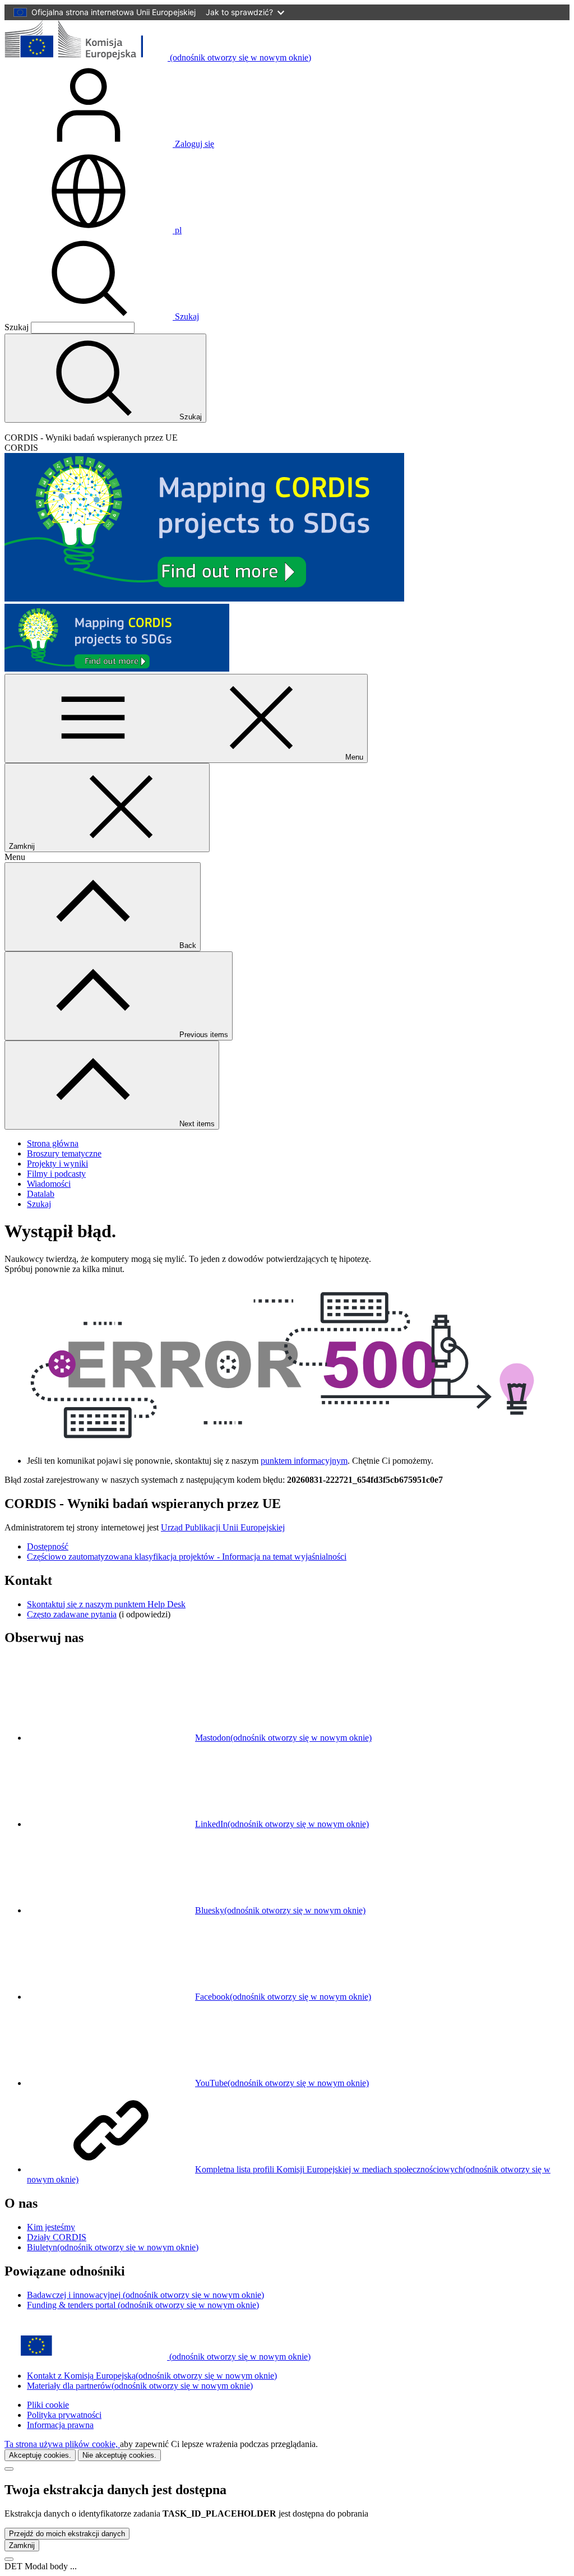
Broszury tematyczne (64, 1153)
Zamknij (22, 2545)
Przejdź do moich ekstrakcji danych (67, 2534)
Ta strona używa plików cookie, (62, 2444)
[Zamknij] (9, 2469)
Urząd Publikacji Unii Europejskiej (223, 1527)
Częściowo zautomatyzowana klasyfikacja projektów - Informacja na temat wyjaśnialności (187, 1557)
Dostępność (48, 1546)
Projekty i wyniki (57, 1164)
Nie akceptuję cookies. (119, 2455)
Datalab (41, 1194)
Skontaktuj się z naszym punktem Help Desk (106, 1604)
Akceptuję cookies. (40, 2455)
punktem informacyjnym (304, 1461)
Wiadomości (49, 1184)
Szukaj (186, 316)
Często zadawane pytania (72, 1614)
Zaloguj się (193, 144)
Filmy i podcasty (56, 1174)
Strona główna (53, 1143)
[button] (93, 230)
